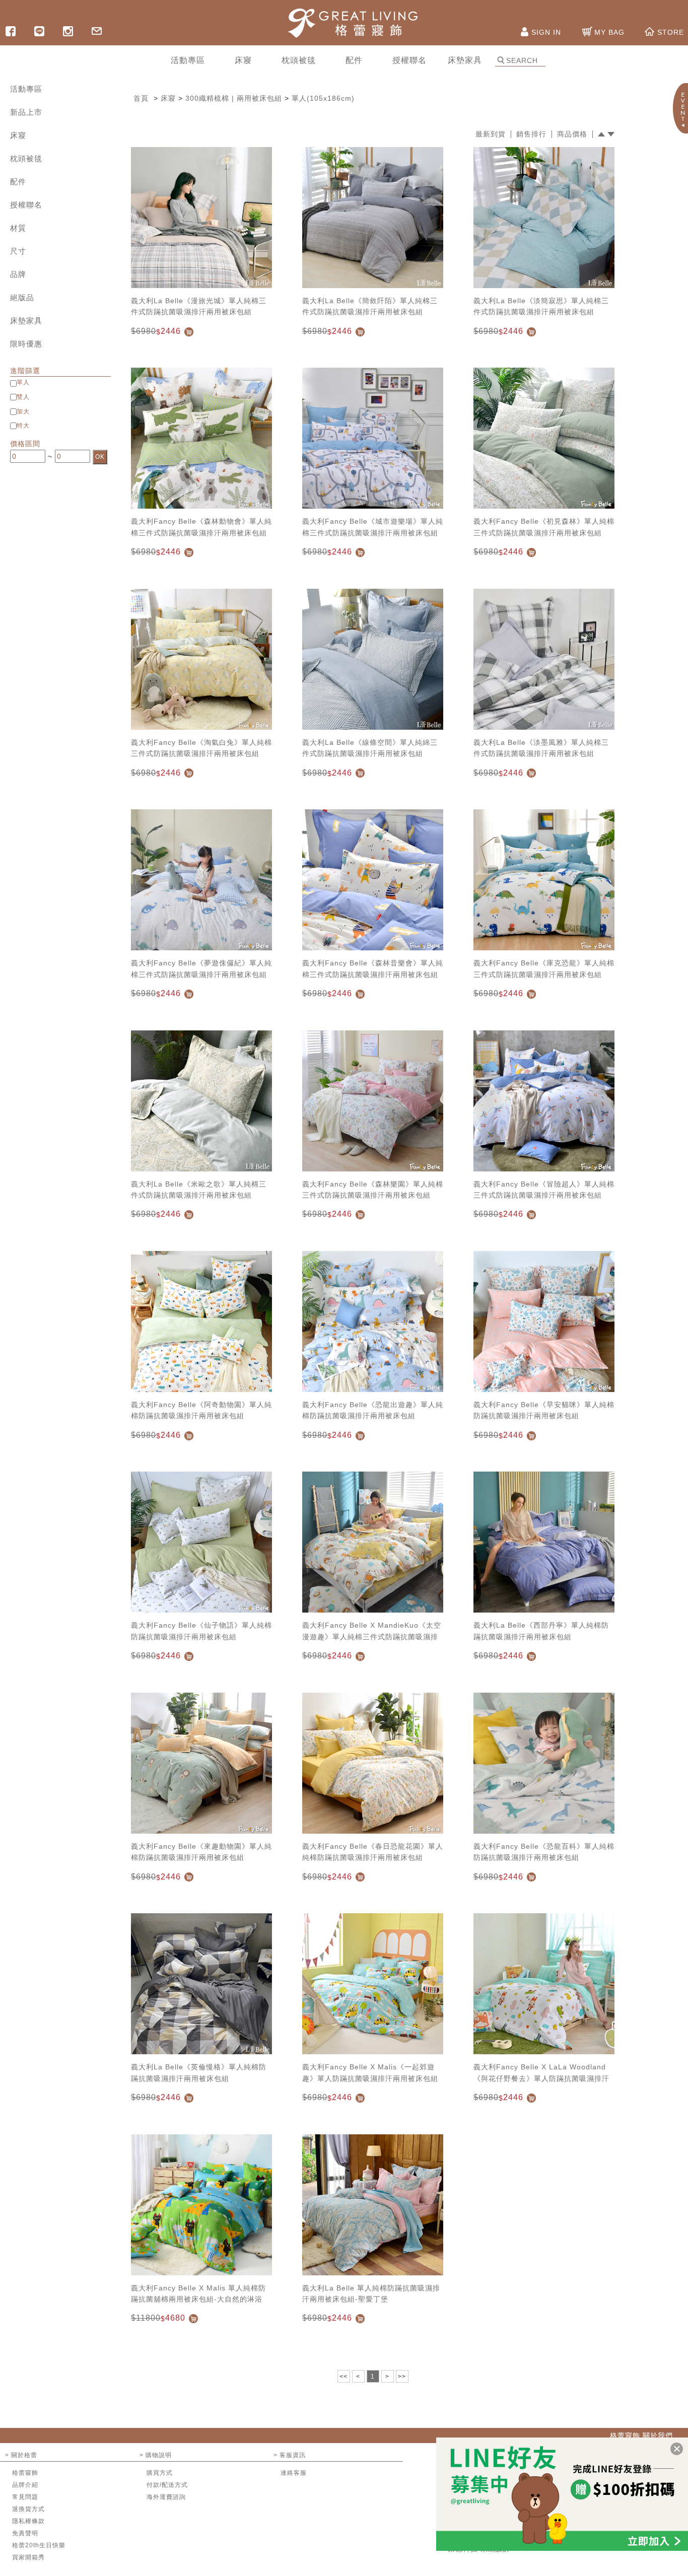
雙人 (23, 397)
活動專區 (26, 89)
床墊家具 (26, 321)
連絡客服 (294, 2473)
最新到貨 (491, 134)
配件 (18, 182)
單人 (23, 382)
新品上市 (26, 112)
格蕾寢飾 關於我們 (641, 2435)
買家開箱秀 (28, 2557)
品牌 (18, 274)
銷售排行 (531, 134)
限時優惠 (26, 344)
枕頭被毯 (26, 158)
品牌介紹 (25, 2485)
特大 (23, 426)
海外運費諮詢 (166, 2497)
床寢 (18, 135)
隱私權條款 (28, 2521)
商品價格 (572, 134)
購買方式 (160, 2473)
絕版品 (22, 297)
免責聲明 (25, 2533)
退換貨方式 (28, 2509)
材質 (18, 228)
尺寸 (18, 251)
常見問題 (25, 2497)
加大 (23, 411)
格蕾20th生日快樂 (39, 2545)
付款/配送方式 (167, 2485)
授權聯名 (26, 205)
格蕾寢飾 (25, 2473)
